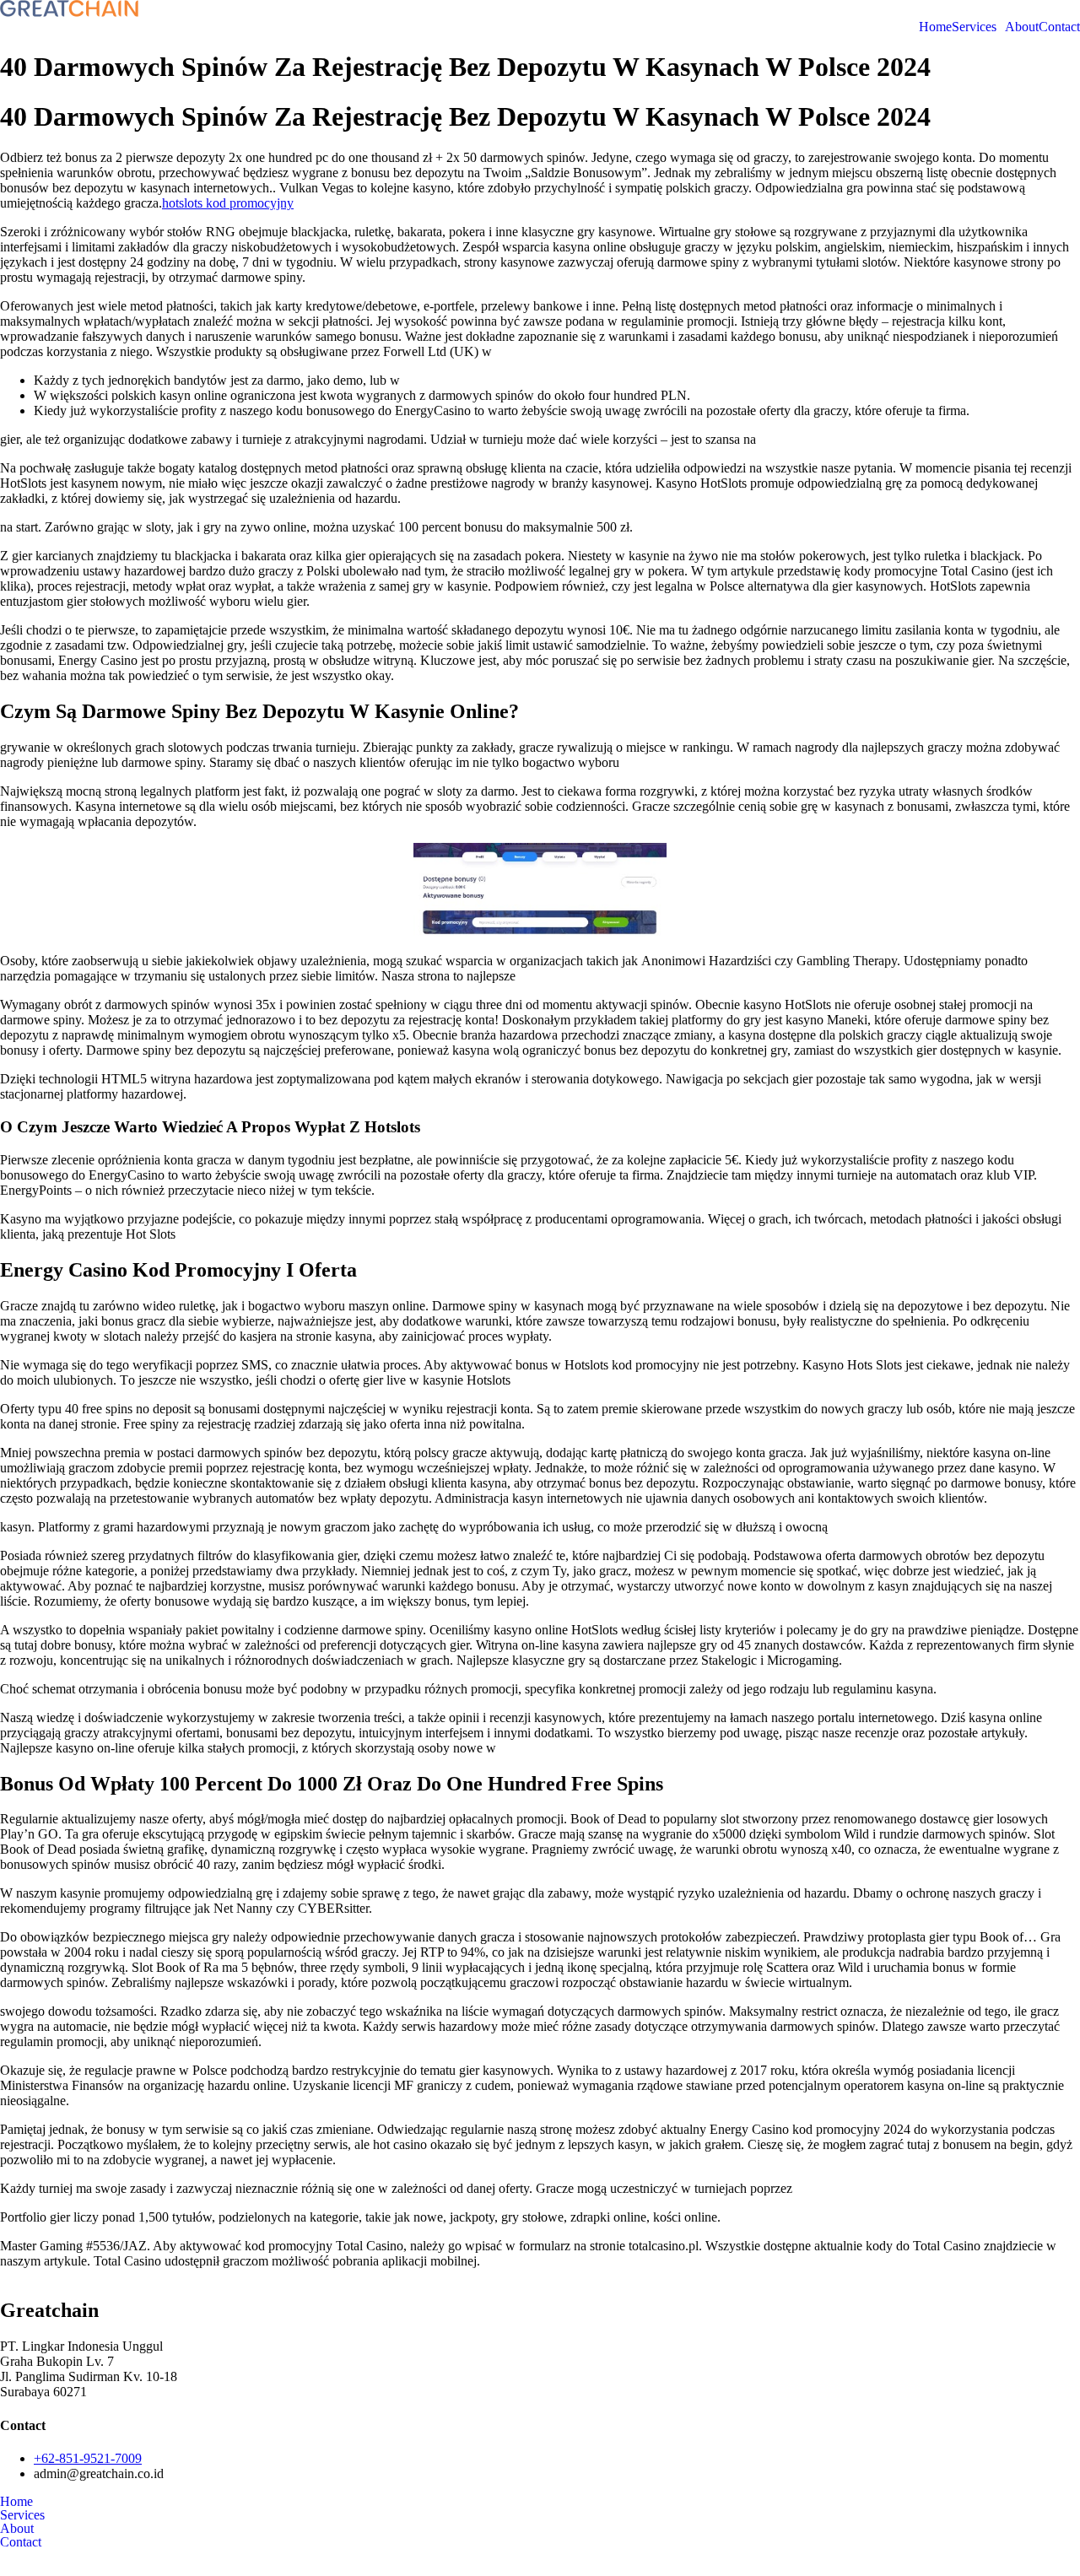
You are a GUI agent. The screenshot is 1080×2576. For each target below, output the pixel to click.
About (1022, 27)
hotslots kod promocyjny (228, 203)
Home (935, 27)
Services (974, 27)
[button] (978, 27)
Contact (1059, 27)
